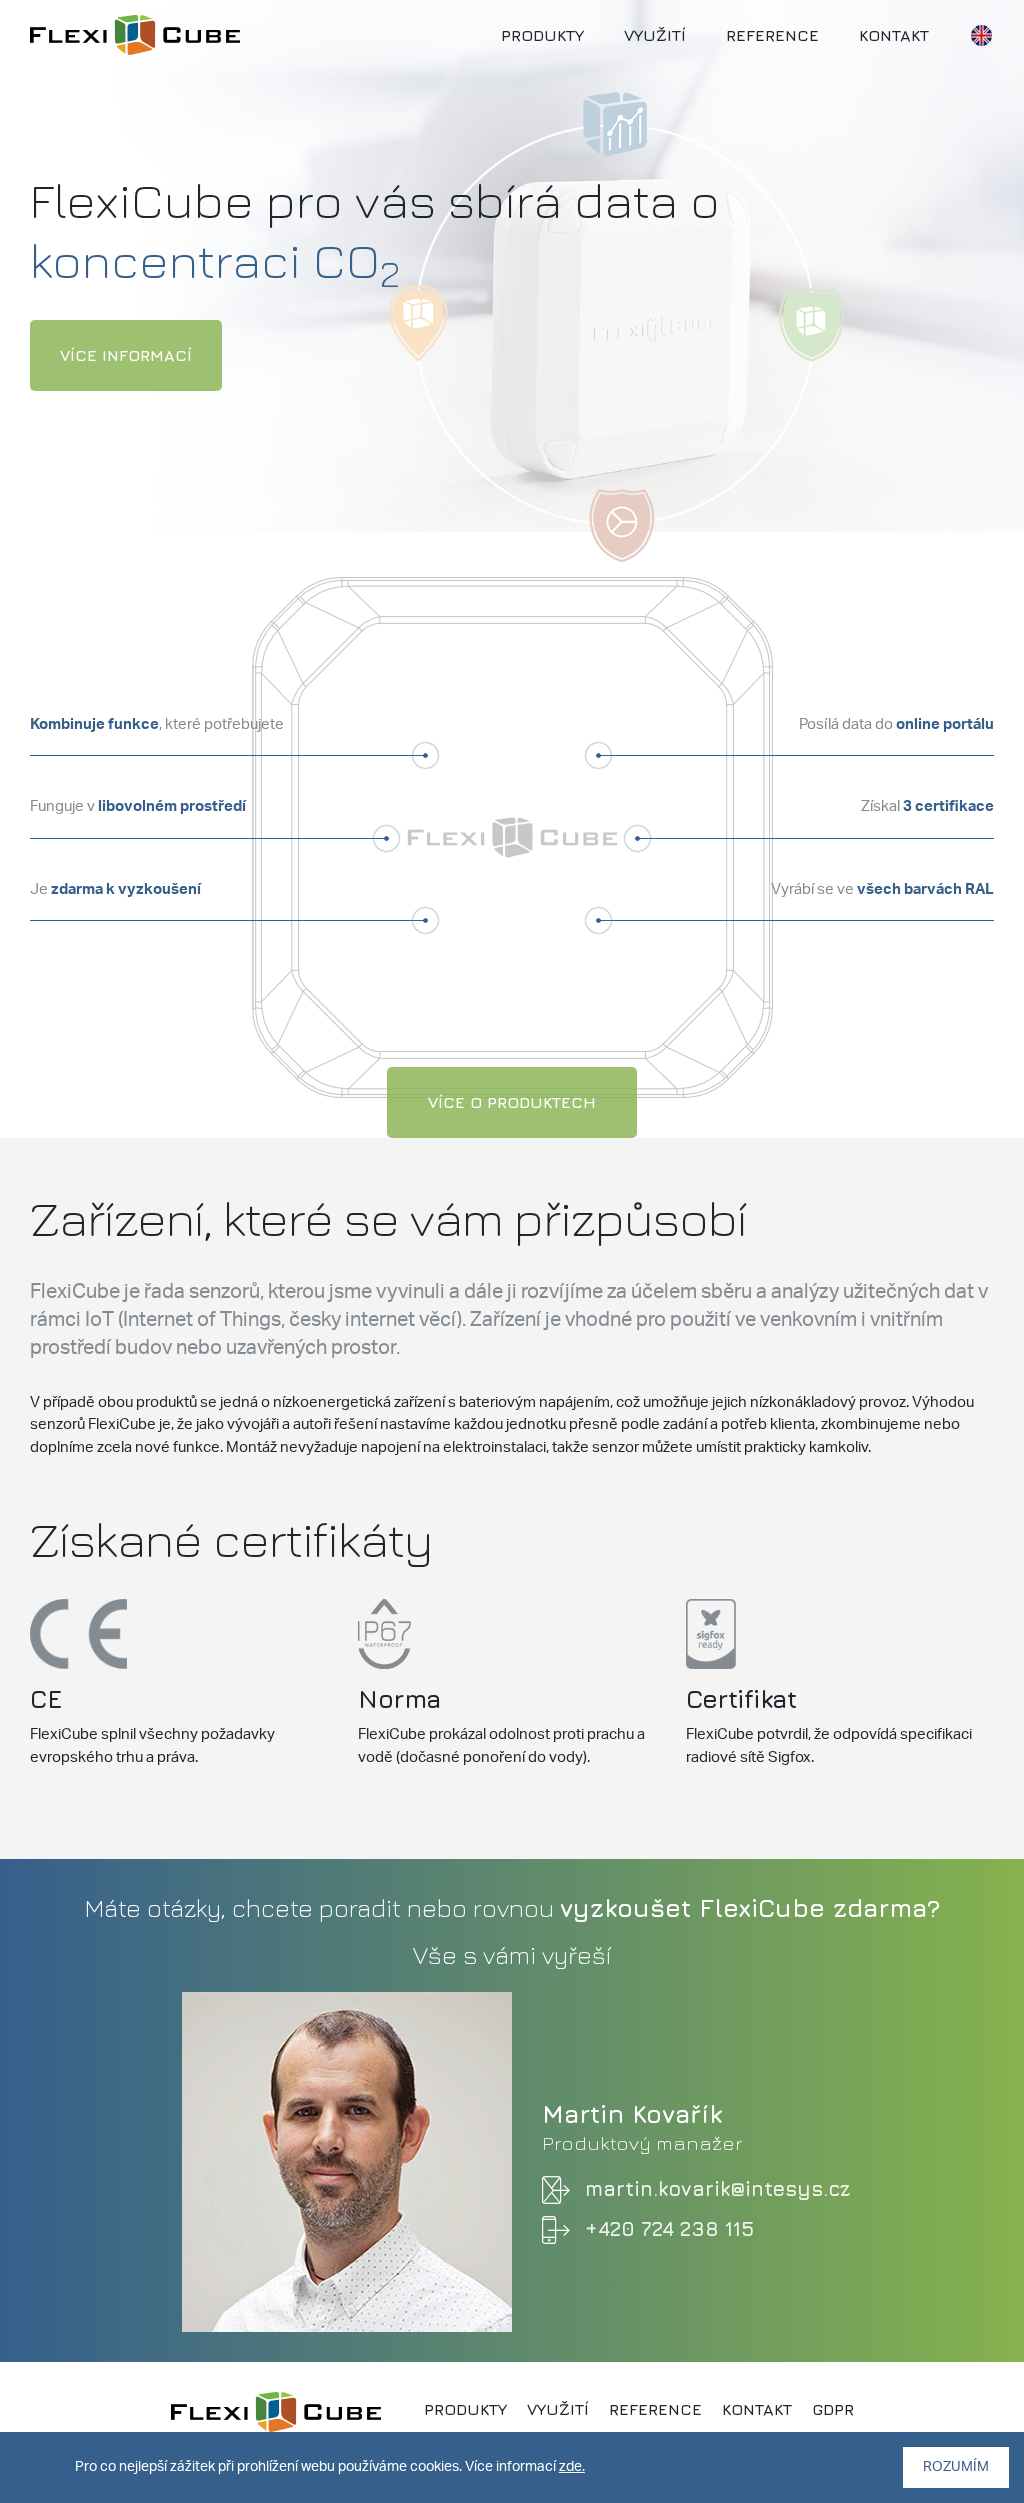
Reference (772, 35)
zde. (572, 2467)
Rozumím (956, 2467)
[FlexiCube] (135, 32)
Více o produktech (512, 1102)
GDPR (833, 2409)
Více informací (126, 355)
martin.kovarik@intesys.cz (717, 2188)
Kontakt (894, 35)
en (981, 35)
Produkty (542, 35)
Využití (655, 35)
